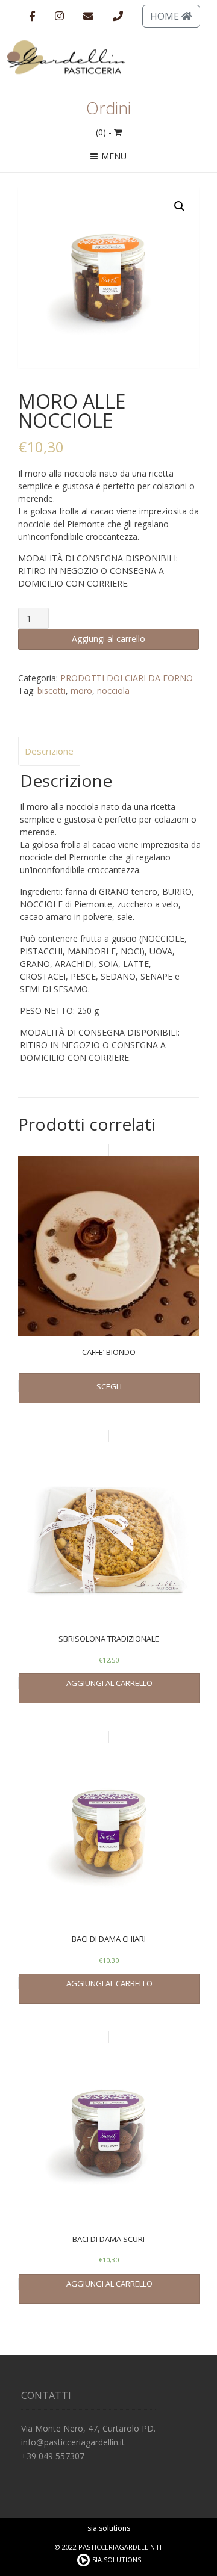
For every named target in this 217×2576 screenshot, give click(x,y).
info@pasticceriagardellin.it (73, 2442)
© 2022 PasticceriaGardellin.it (109, 2547)
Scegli (109, 1386)
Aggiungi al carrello (108, 639)
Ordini (108, 108)
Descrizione (49, 751)
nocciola (113, 690)
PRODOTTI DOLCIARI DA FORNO (127, 678)
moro (81, 690)
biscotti (52, 690)
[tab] (49, 752)
